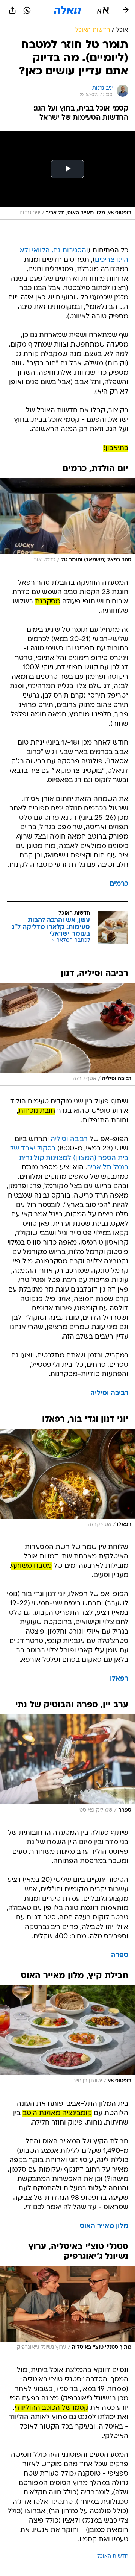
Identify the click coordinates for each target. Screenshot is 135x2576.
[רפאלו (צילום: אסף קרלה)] (67, 1480)
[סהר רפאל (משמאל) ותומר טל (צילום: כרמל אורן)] (67, 522)
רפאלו (119, 1679)
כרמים (119, 884)
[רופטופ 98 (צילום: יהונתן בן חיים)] (67, 2036)
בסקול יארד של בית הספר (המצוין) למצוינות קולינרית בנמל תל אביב (69, 1158)
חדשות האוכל (113, 2556)
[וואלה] (67, 10)
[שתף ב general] (12, 10)
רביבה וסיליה (69, 1139)
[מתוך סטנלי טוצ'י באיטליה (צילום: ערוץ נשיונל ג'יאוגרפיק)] (67, 2310)
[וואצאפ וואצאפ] (27, 10)
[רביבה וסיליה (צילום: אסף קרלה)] (67, 1034)
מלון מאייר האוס (104, 2226)
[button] (103, 10)
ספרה (120, 1955)
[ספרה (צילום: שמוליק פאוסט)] (67, 1766)
